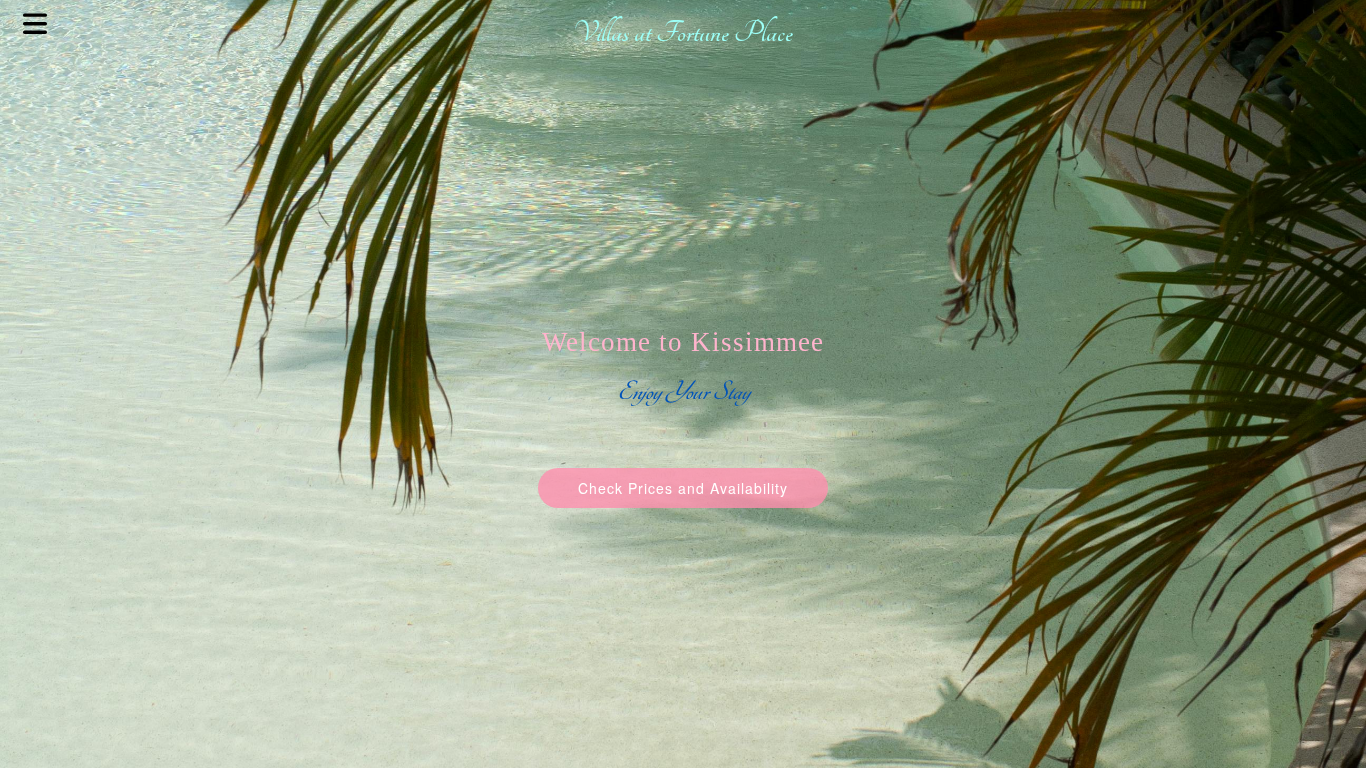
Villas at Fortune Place (683, 33)
